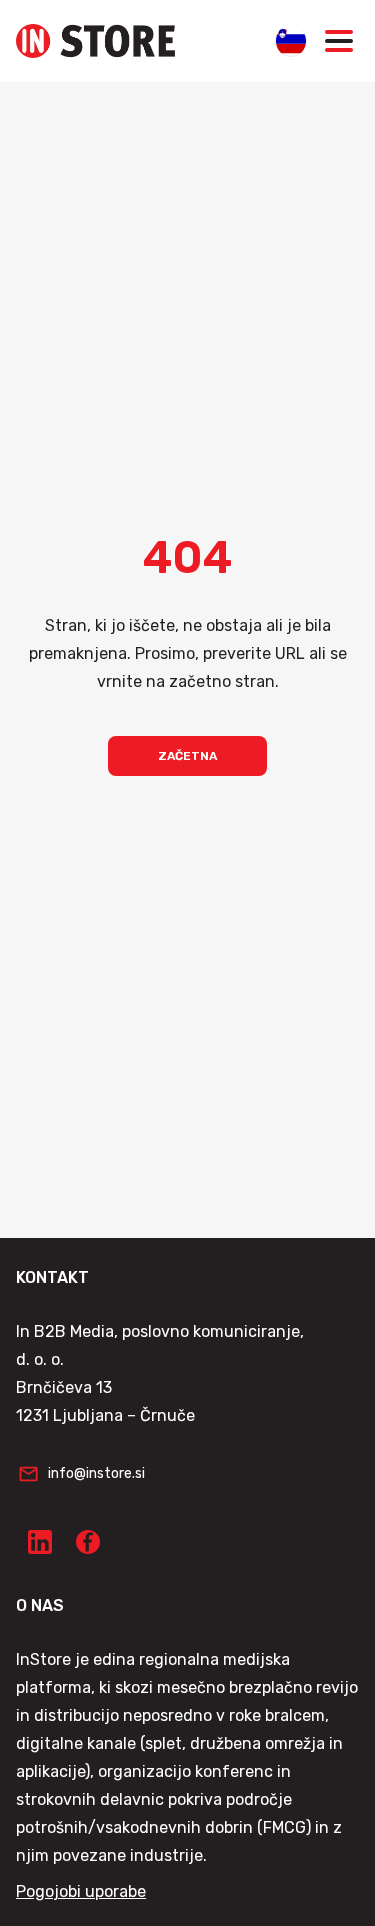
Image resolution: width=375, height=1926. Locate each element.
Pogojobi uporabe (81, 1891)
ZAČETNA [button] (187, 756)
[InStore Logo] (95, 41)
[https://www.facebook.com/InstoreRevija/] (88, 1542)
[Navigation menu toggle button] (339, 41)
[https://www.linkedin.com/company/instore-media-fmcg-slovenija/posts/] (40, 1542)
